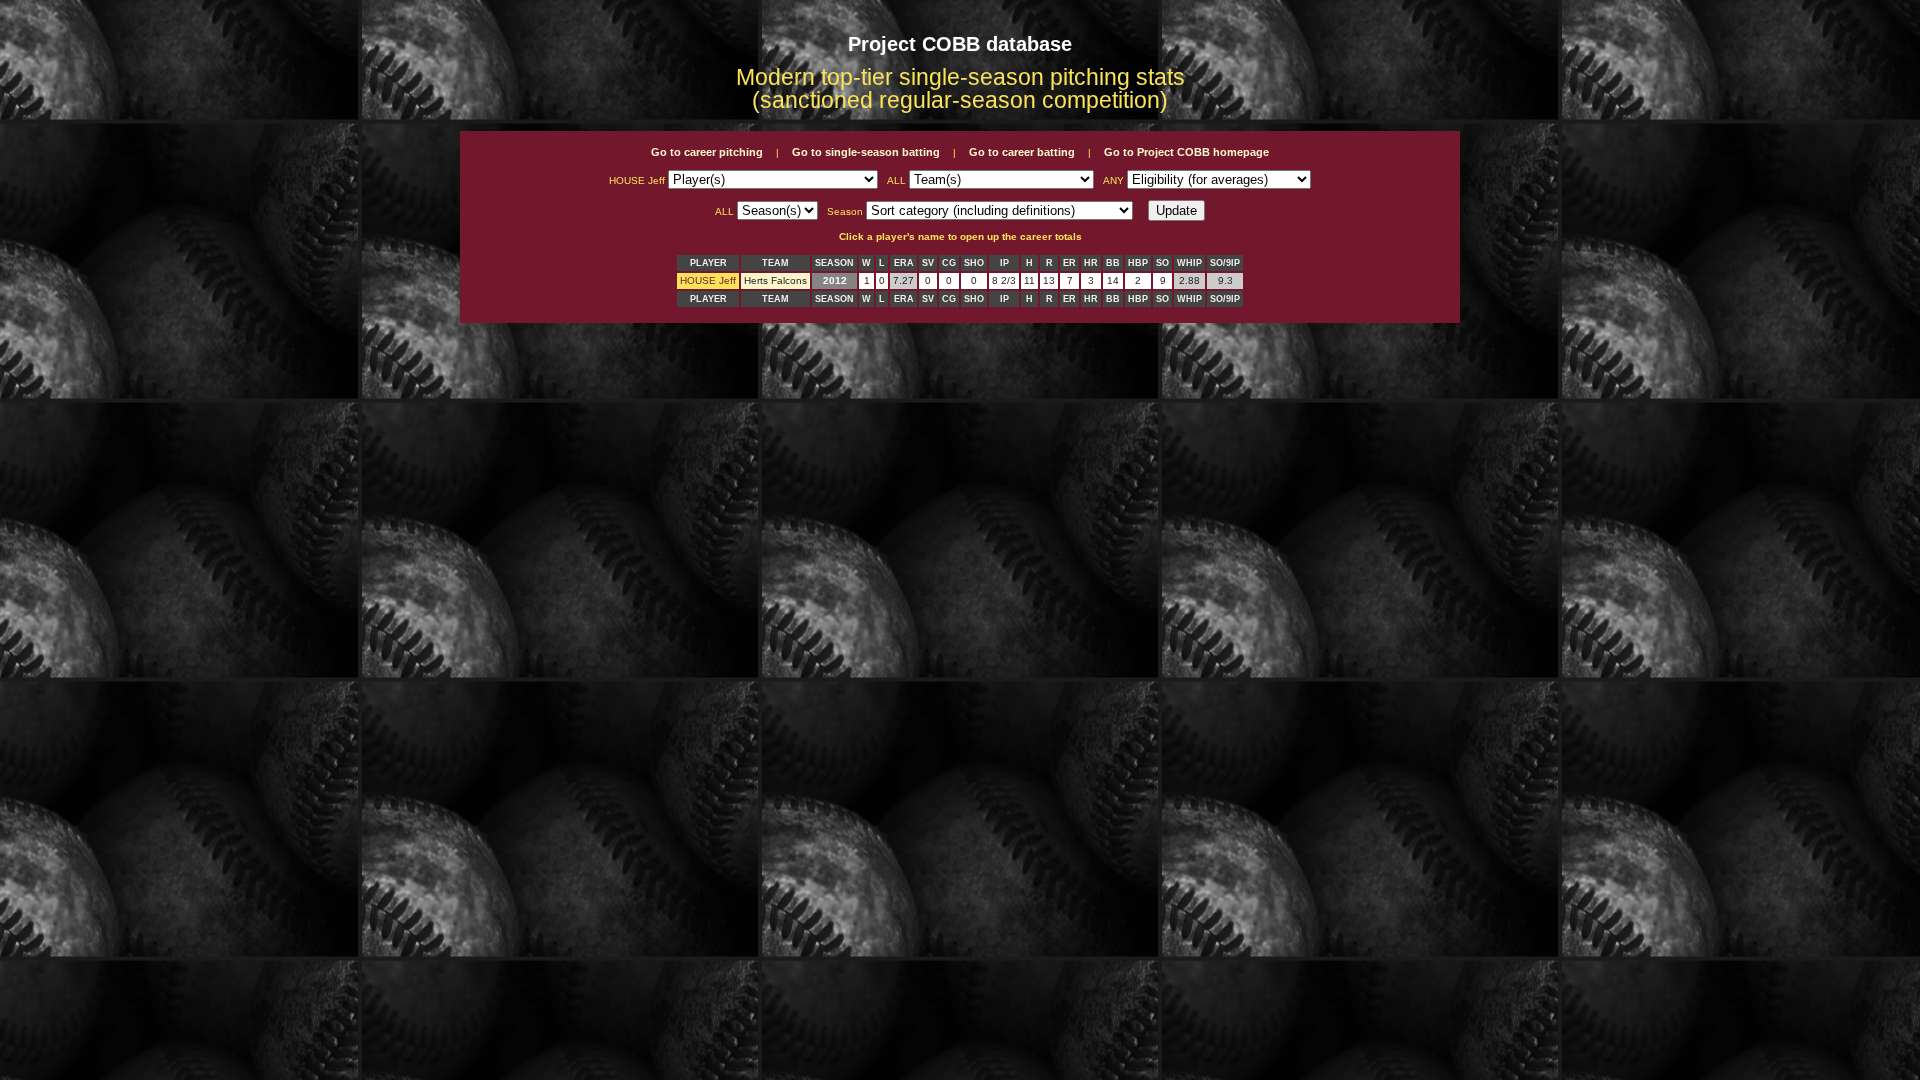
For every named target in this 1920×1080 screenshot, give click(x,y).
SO (1162, 263)
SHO (974, 263)
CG (949, 263)
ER (1069, 263)
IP (1004, 263)
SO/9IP (1225, 263)
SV (928, 263)
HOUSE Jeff (708, 280)
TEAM (775, 263)
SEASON (834, 263)
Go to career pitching (707, 152)
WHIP (1189, 263)
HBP (1138, 263)
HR (1091, 263)
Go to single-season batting (866, 152)
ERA (904, 263)
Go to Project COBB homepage (1186, 152)
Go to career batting (1022, 152)
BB (1113, 263)
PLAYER (708, 263)
